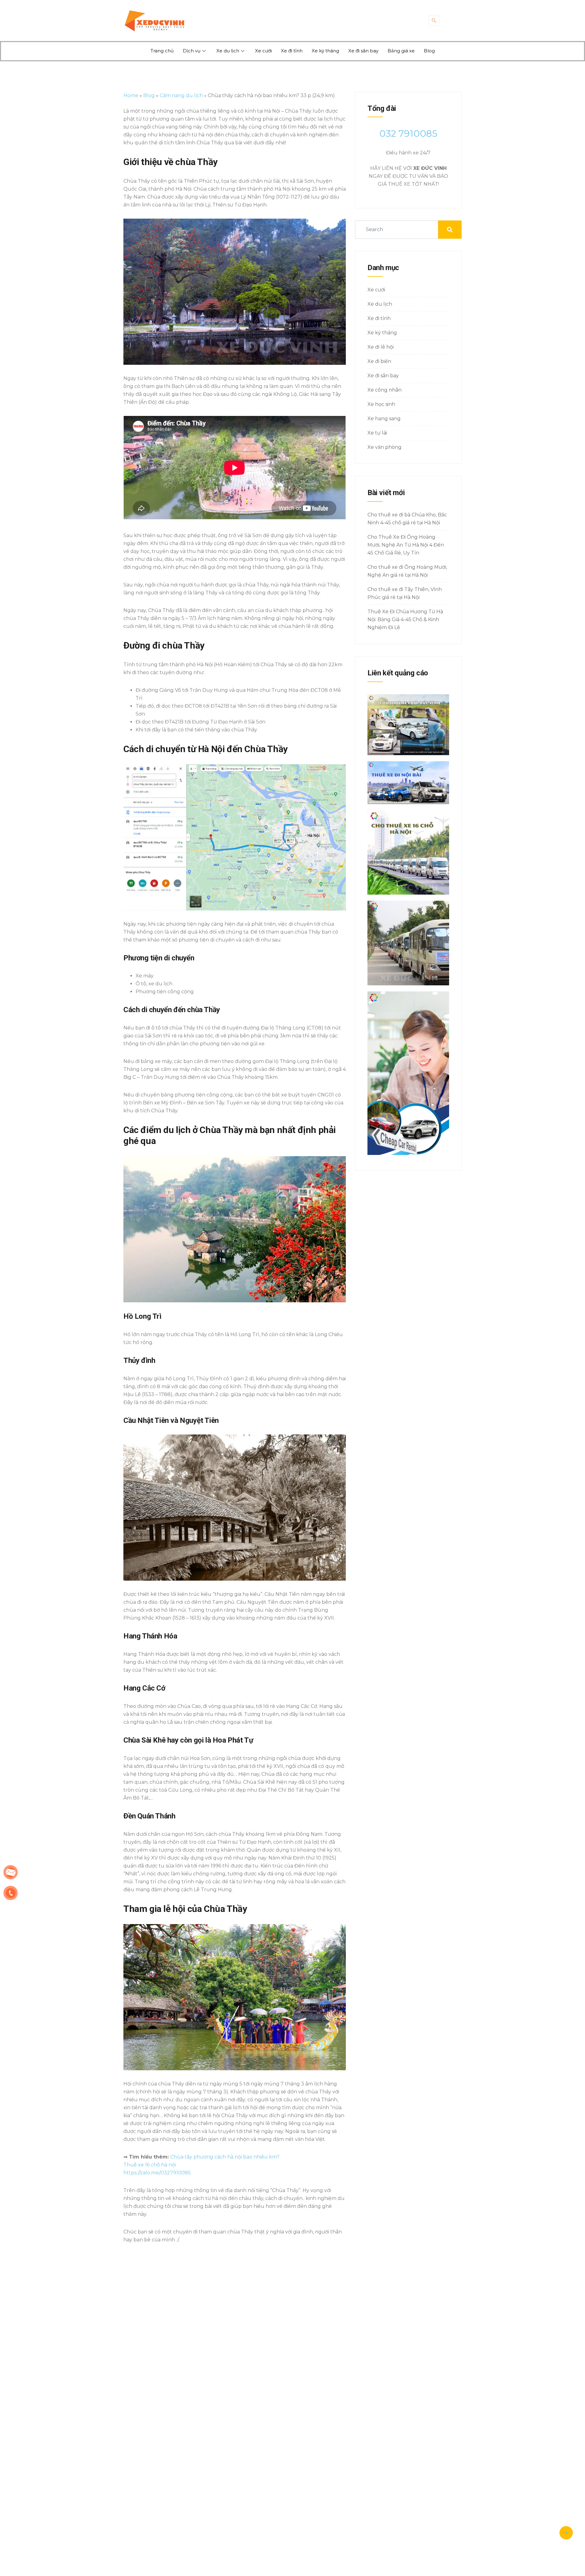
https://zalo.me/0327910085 (157, 2173)
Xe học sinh (381, 404)
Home (131, 95)
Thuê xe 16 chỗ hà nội (150, 2165)
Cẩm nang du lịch (181, 95)
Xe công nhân (385, 390)
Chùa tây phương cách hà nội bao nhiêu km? (225, 2157)
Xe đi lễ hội (381, 347)
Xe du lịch (228, 51)
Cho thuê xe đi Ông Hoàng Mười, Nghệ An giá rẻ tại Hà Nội (407, 571)
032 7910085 (408, 134)
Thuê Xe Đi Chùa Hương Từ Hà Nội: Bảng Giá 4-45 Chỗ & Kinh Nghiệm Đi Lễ (405, 619)
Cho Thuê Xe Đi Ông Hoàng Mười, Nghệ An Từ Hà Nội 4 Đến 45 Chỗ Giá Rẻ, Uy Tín (406, 545)
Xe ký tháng (325, 51)
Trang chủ (162, 51)
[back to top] (566, 2533)
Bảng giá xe (401, 51)
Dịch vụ (192, 51)
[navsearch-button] (434, 21)
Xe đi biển (379, 361)
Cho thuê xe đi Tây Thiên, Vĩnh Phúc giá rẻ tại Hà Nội (405, 593)
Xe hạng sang (384, 419)
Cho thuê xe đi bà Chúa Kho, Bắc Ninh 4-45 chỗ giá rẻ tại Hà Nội (407, 519)
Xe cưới (263, 51)
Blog (429, 51)
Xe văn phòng (385, 447)
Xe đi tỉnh (292, 51)
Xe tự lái (377, 433)
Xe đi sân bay (363, 51)
